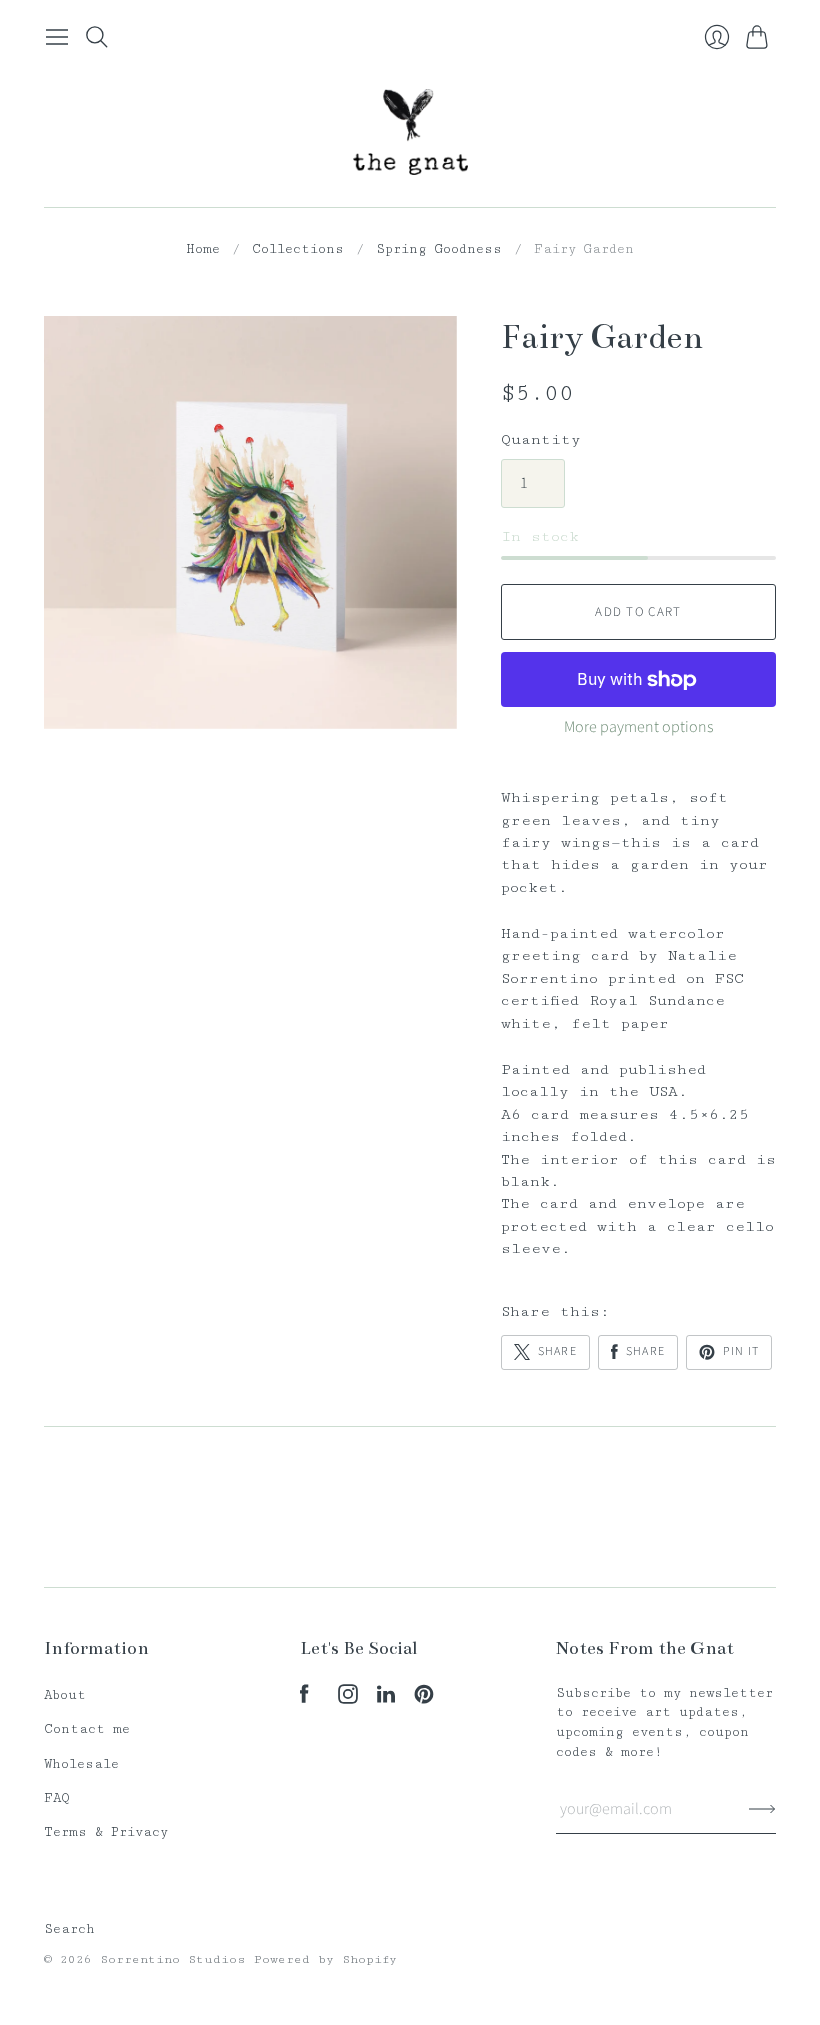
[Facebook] (304, 1699)
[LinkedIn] (386, 1699)
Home (203, 249)
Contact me (87, 1729)
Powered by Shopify (325, 1959)
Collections (298, 249)
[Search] (97, 37)
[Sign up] (762, 1809)
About (65, 1695)
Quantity (541, 439)
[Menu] (57, 37)
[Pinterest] (424, 1699)
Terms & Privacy (106, 1832)
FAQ (57, 1798)
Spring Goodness (439, 249)
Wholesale (81, 1764)
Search (69, 1929)
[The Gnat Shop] (410, 131)
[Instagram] (348, 1699)
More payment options (638, 727)
